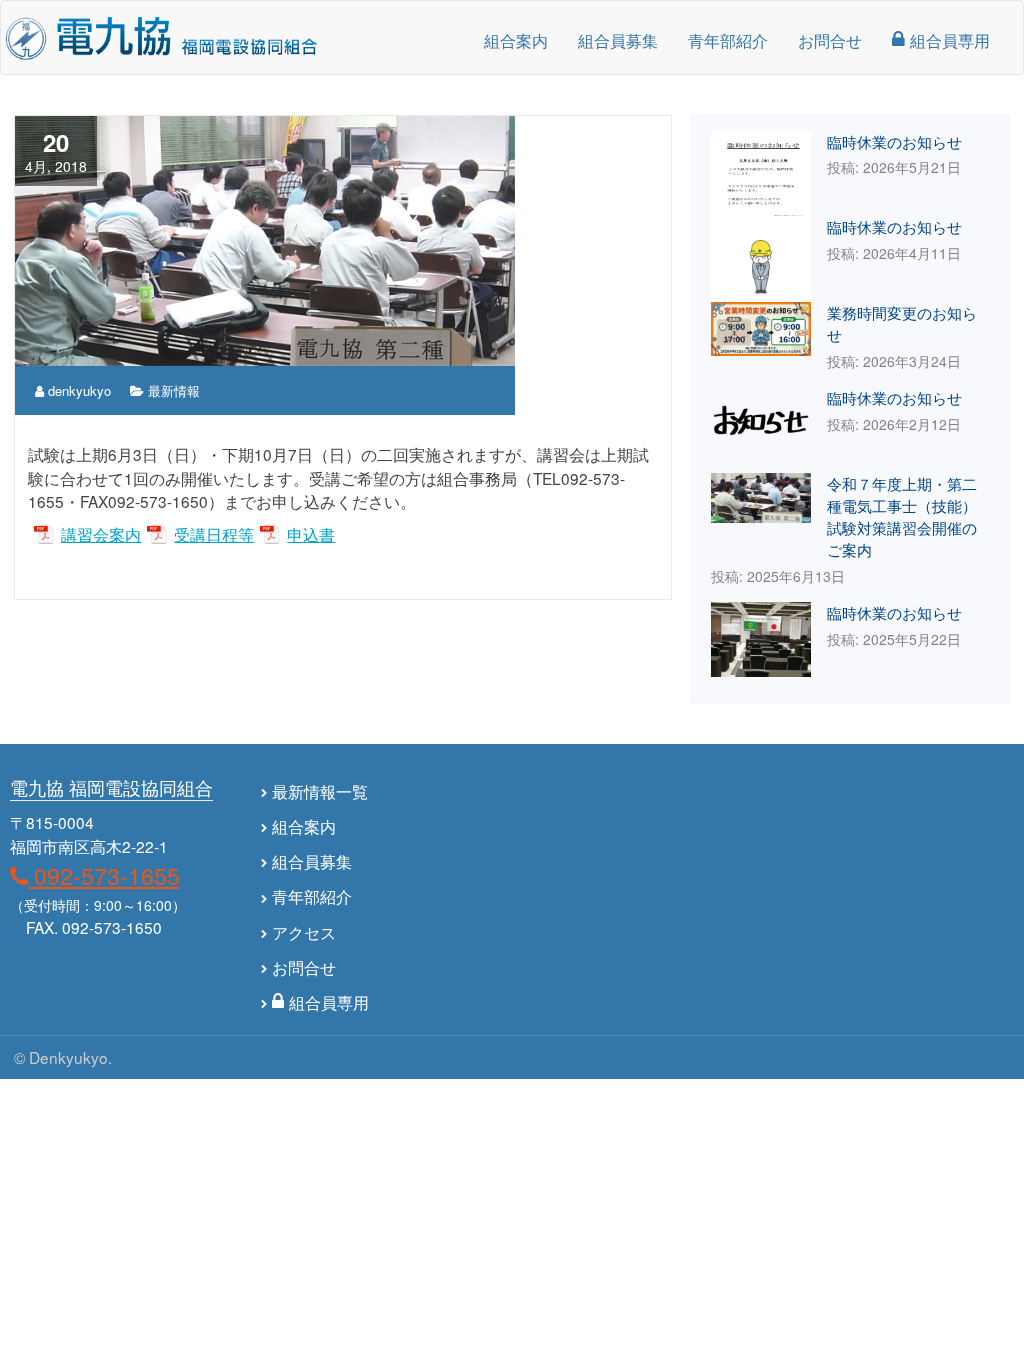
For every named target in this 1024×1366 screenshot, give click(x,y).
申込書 (311, 534)
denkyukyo (77, 390)
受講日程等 (214, 534)
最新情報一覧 (320, 791)
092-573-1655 (104, 875)
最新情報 (174, 390)
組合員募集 (618, 40)
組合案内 (516, 40)
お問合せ (830, 40)
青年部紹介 (728, 40)
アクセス (304, 932)
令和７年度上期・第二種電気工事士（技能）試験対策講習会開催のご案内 (902, 516)
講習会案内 (101, 534)
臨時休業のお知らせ (894, 141)
